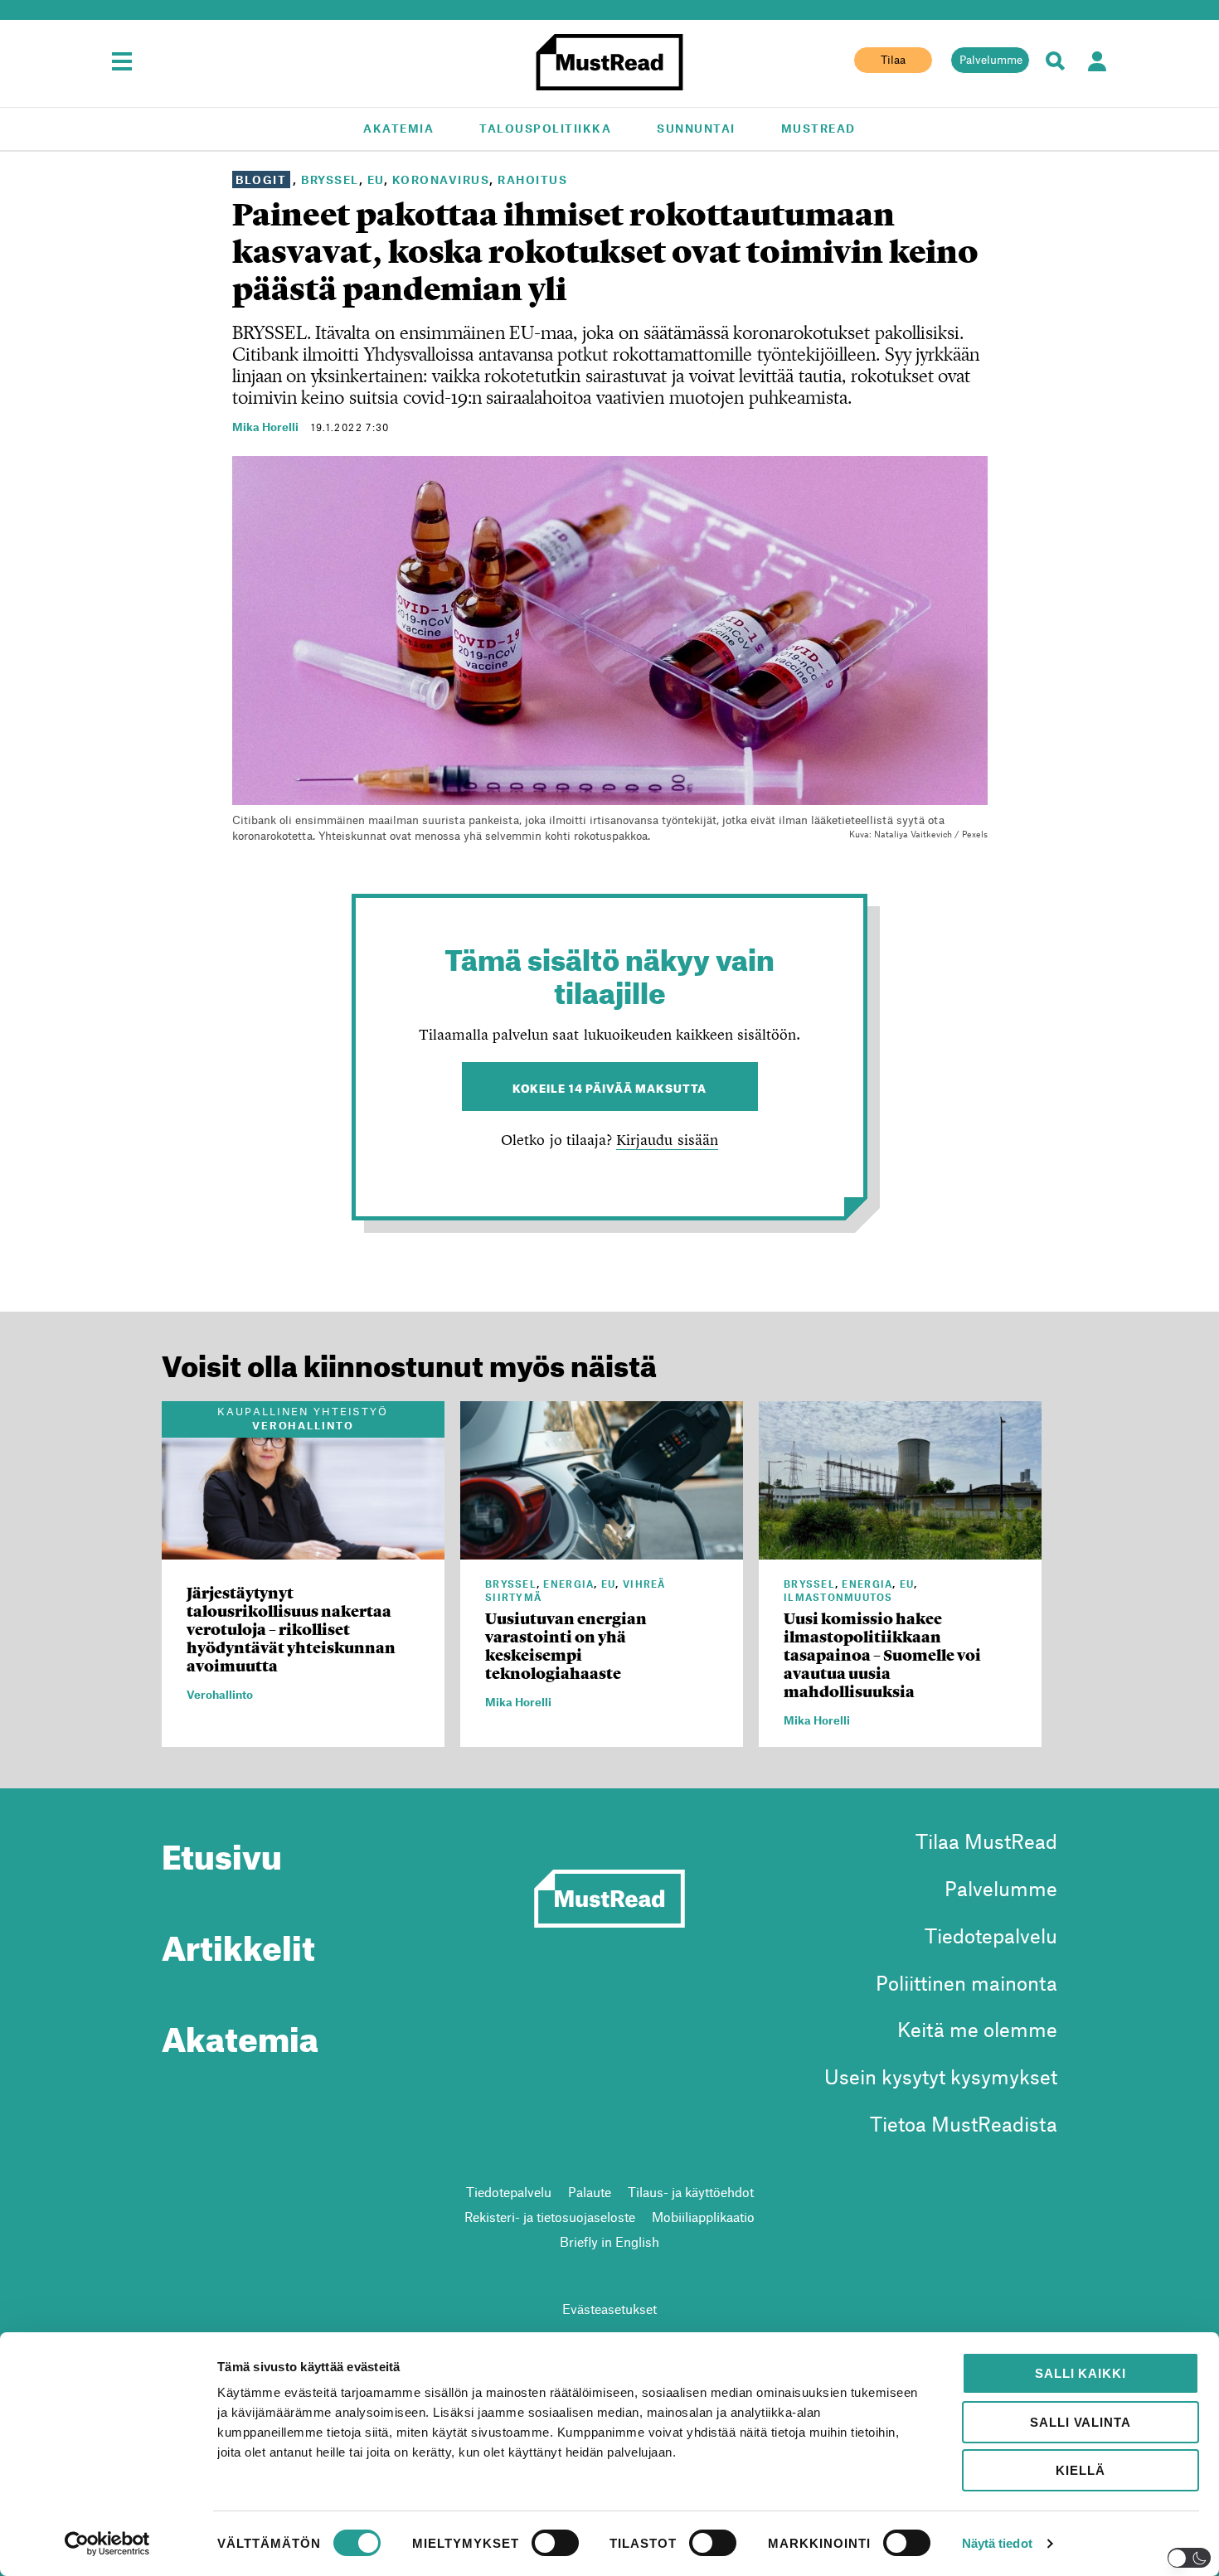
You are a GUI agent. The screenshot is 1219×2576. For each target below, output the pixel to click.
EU (376, 179)
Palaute (590, 2192)
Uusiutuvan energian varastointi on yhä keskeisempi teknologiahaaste (566, 1646)
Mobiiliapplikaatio (703, 2217)
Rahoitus (532, 179)
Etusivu (222, 1851)
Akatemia (398, 128)
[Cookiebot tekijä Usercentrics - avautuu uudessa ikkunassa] (107, 2544)
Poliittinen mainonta (966, 1983)
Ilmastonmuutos (838, 1597)
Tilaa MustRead (986, 1841)
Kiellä (1080, 2470)
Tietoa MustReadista (964, 2124)
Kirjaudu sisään (667, 1140)
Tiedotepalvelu (991, 1936)
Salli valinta (1080, 2422)
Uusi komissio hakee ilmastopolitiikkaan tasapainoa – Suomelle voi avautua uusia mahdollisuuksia (882, 1655)
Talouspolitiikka (545, 128)
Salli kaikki (1080, 2373)
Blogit (261, 179)
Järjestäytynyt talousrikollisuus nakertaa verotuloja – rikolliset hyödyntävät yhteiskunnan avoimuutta (291, 1630)
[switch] (555, 2543)
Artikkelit (238, 1942)
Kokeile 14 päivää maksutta (610, 1087)
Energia (568, 1584)
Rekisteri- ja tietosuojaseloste (550, 2217)
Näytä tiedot (997, 2543)
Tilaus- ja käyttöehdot (691, 2192)
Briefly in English (609, 2241)
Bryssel (330, 179)
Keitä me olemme (977, 2029)
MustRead (818, 128)
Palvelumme (991, 60)
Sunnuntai (696, 128)
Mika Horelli (265, 427)
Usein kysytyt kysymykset (941, 2076)
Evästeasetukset (609, 2309)
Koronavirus (441, 179)
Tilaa (893, 60)
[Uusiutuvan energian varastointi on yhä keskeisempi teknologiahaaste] (602, 1550)
